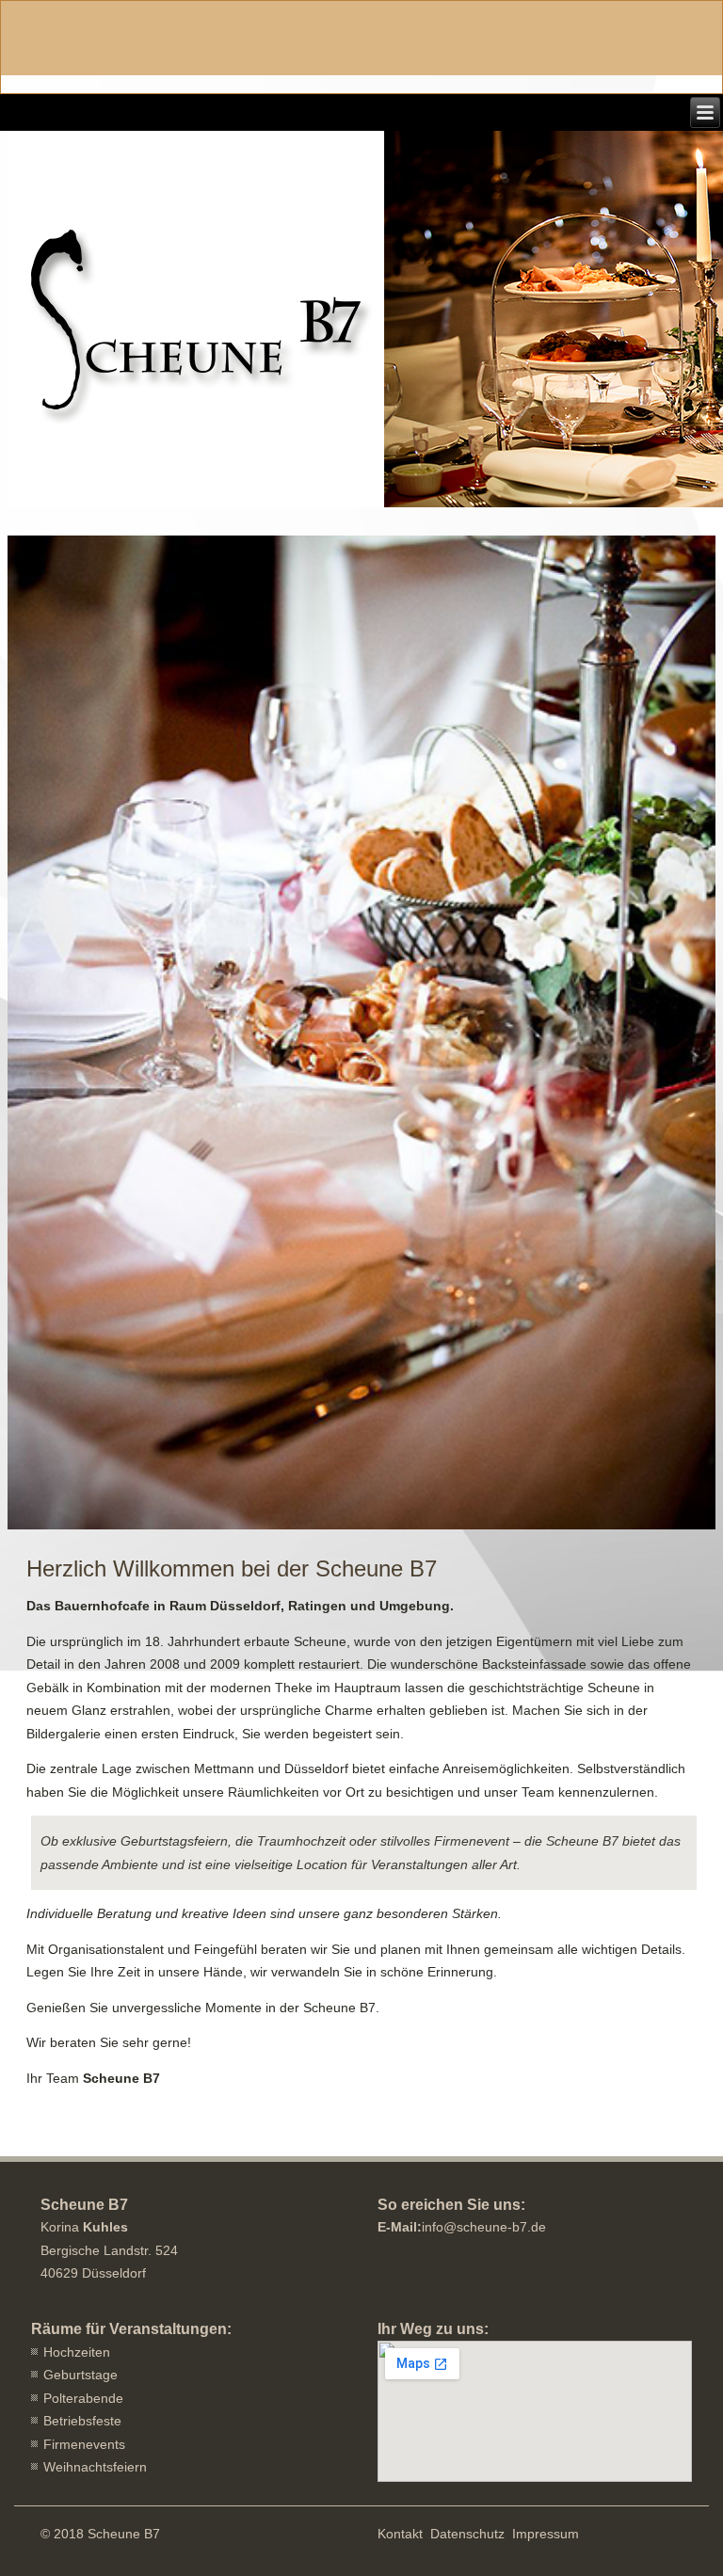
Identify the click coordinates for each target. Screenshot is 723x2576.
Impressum (546, 2534)
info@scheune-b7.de (484, 2227)
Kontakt (400, 2534)
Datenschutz (467, 2534)
